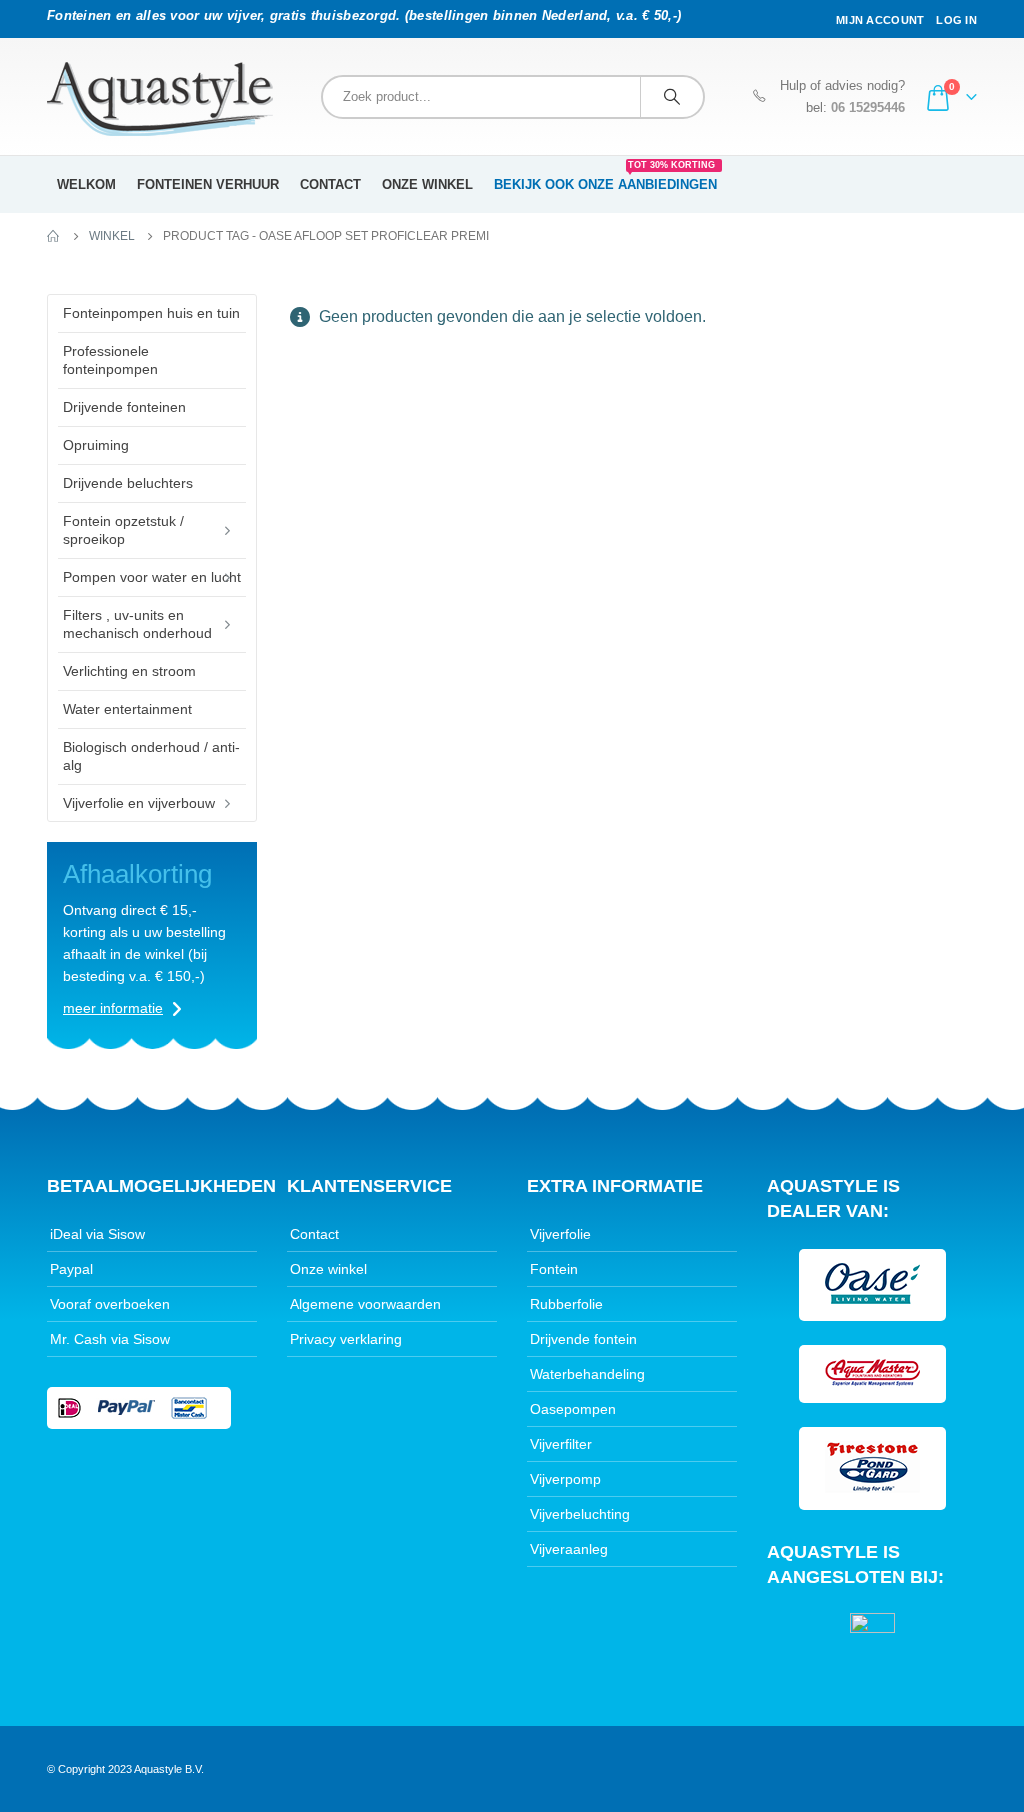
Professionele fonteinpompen (110, 360)
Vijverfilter (561, 1444)
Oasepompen (573, 1409)
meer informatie (113, 1008)
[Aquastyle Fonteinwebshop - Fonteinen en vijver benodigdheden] (160, 99)
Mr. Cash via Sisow (110, 1339)
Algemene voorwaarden (365, 1304)
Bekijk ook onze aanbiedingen (605, 178)
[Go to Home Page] (54, 236)
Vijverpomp (565, 1479)
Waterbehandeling (587, 1374)
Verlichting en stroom (129, 671)
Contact (330, 184)
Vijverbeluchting (580, 1514)
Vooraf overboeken (110, 1304)
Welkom (86, 184)
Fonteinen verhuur (208, 184)
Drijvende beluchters (128, 483)
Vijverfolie (560, 1234)
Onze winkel (427, 184)
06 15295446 (868, 108)
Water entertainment (127, 709)
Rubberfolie (566, 1304)
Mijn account (880, 20)
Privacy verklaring (346, 1339)
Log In (956, 20)
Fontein (554, 1269)
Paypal (71, 1269)
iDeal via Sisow (97, 1234)
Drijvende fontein (583, 1339)
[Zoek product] (672, 97)
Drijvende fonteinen (124, 407)
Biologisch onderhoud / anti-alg (151, 756)
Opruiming (96, 445)
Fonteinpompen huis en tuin (151, 313)
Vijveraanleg (569, 1549)
